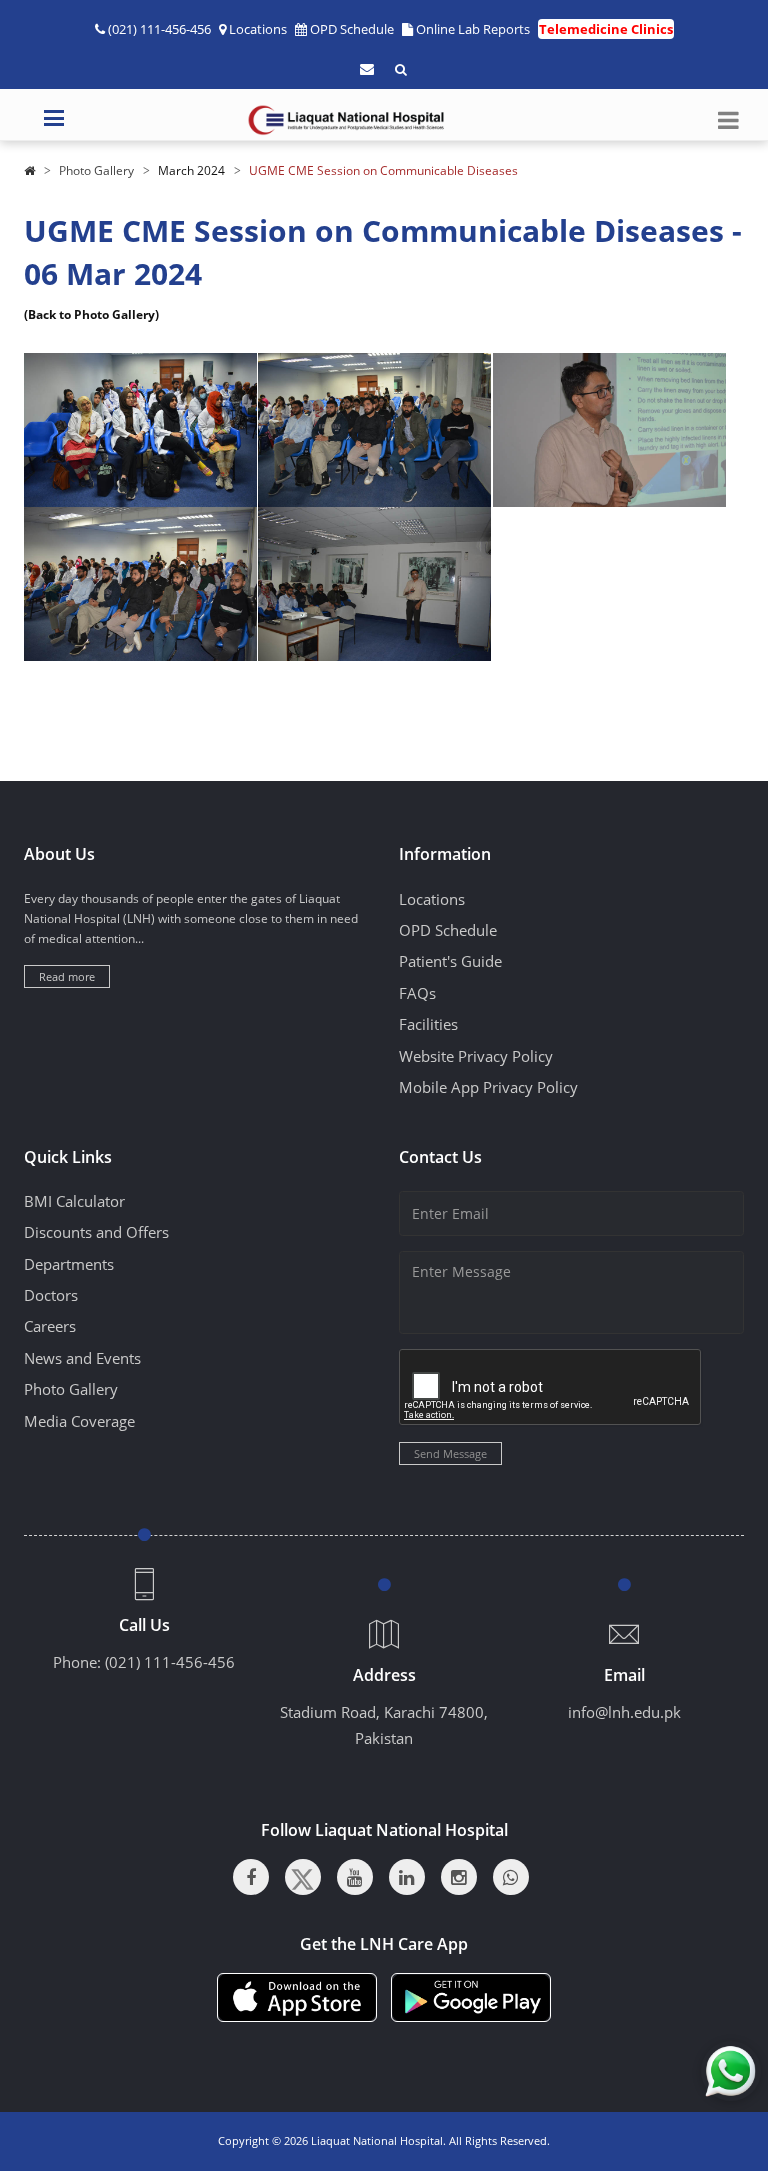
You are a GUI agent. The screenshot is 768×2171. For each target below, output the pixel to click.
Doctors (51, 1295)
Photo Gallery (96, 170)
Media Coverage (79, 1421)
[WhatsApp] (511, 1877)
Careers (50, 1326)
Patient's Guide (450, 961)
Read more (67, 976)
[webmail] (367, 69)
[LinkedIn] (407, 1877)
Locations (258, 29)
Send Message (450, 1453)
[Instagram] (459, 1877)
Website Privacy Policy (476, 1056)
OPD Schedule (352, 29)
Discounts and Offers (96, 1232)
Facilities (428, 1024)
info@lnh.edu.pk (624, 1712)
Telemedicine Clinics (606, 29)
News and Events (82, 1358)
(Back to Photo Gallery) (91, 314)
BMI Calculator (74, 1201)
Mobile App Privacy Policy (488, 1087)
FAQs (417, 993)
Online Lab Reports (473, 29)
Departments (69, 1264)
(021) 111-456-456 (170, 1662)
